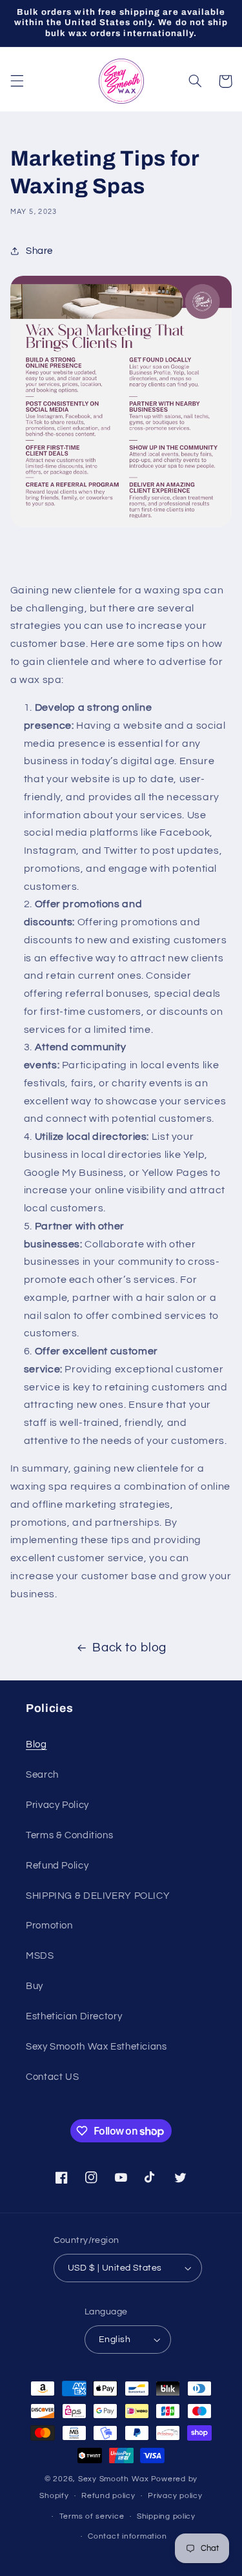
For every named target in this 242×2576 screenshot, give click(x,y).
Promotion (49, 1926)
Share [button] (39, 251)
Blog (36, 1745)
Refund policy (108, 2496)
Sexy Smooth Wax (114, 2479)
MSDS (40, 1956)
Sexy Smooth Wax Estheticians (96, 2047)
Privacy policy (175, 2496)
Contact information (127, 2536)
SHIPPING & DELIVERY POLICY (98, 1896)
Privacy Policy (57, 1805)
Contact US (52, 2077)
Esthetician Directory (74, 2016)
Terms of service (92, 2516)
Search (42, 1775)
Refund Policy (57, 1866)
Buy (35, 1986)
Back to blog (129, 1648)
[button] (17, 81)
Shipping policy (166, 2516)
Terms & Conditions (69, 1835)
